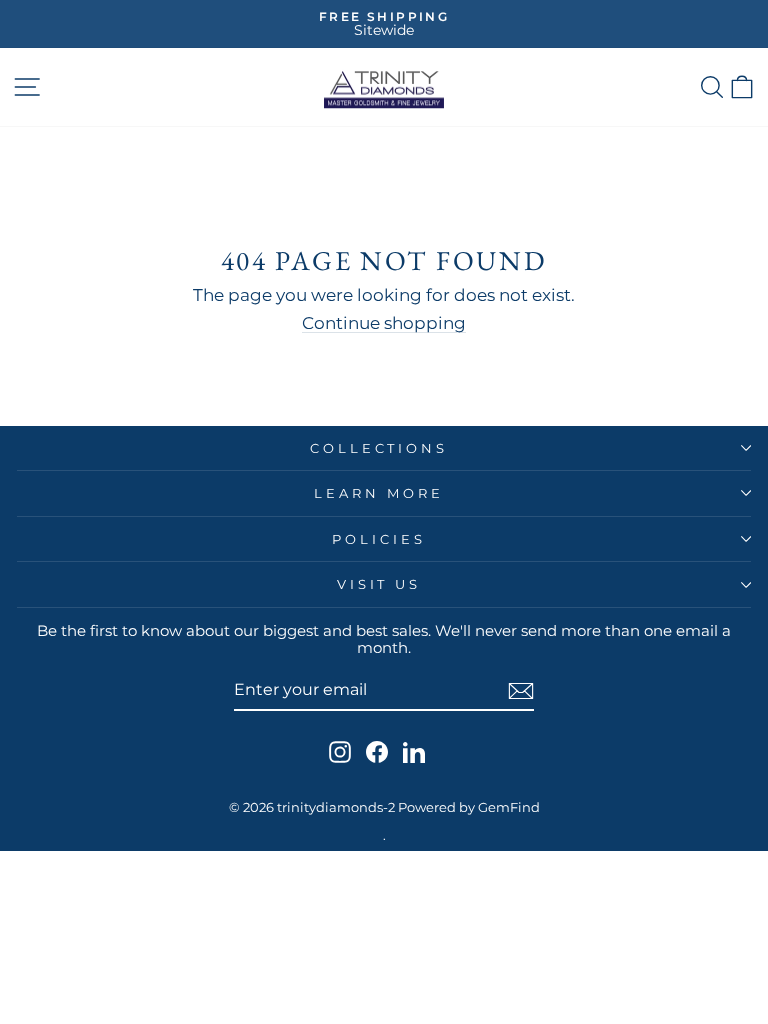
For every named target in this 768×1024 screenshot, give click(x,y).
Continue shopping (384, 323)
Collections (379, 448)
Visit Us (379, 584)
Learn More (379, 493)
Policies (379, 539)
